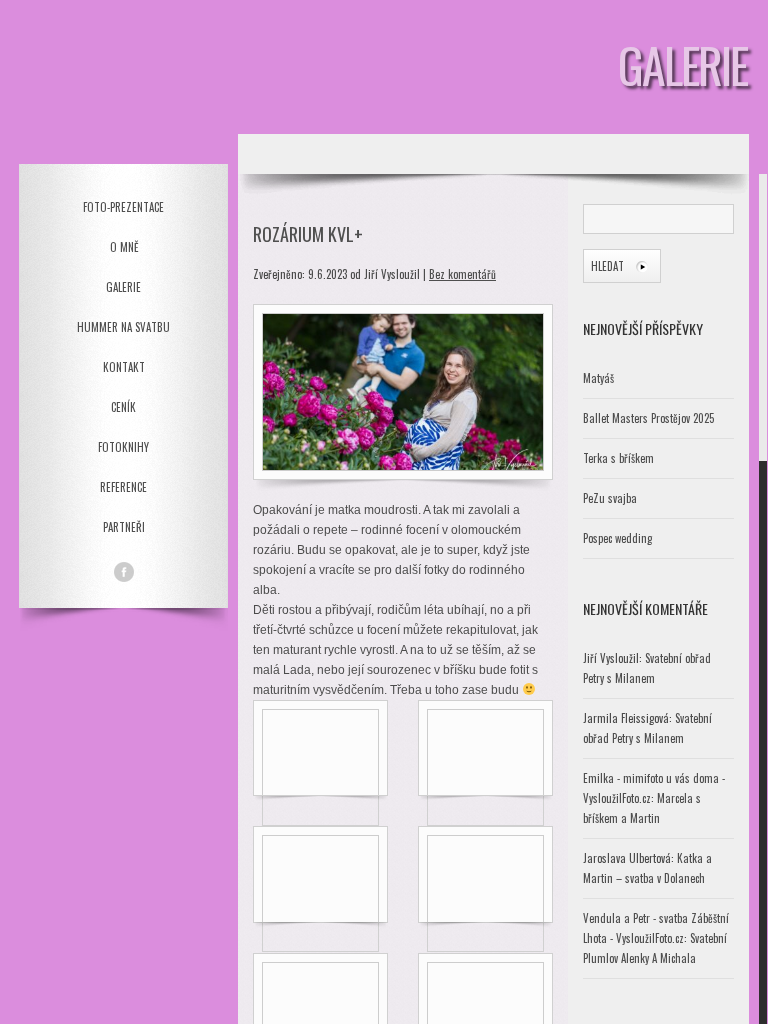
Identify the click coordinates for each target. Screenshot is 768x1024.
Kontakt (124, 367)
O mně (124, 247)
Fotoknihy (123, 447)
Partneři (124, 527)
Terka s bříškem (618, 458)
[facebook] (124, 572)
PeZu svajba (610, 498)
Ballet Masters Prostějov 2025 (648, 418)
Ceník (123, 407)
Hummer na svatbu (123, 327)
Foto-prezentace (123, 207)
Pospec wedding (617, 538)
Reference (123, 487)
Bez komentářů (462, 274)
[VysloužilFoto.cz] (123, 82)
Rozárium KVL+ (308, 234)
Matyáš (598, 378)
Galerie (123, 287)
